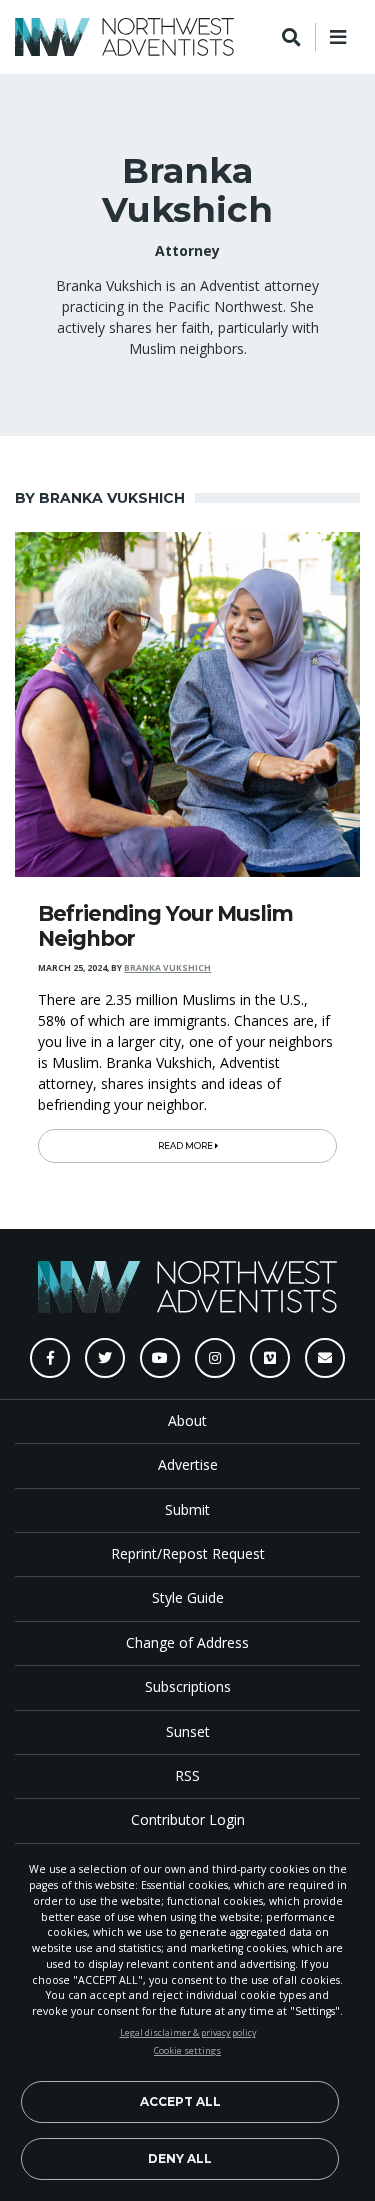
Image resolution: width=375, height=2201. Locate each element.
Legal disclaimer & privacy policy (188, 2032)
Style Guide (188, 1597)
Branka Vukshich (167, 968)
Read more (186, 1146)
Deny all (180, 2158)
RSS (187, 1775)
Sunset (188, 1731)
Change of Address (187, 1642)
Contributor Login (188, 1819)
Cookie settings (187, 2050)
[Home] (124, 37)
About (187, 1420)
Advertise (188, 1464)
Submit (187, 1509)
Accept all (180, 2101)
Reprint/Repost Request (188, 1553)
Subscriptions (188, 1686)
